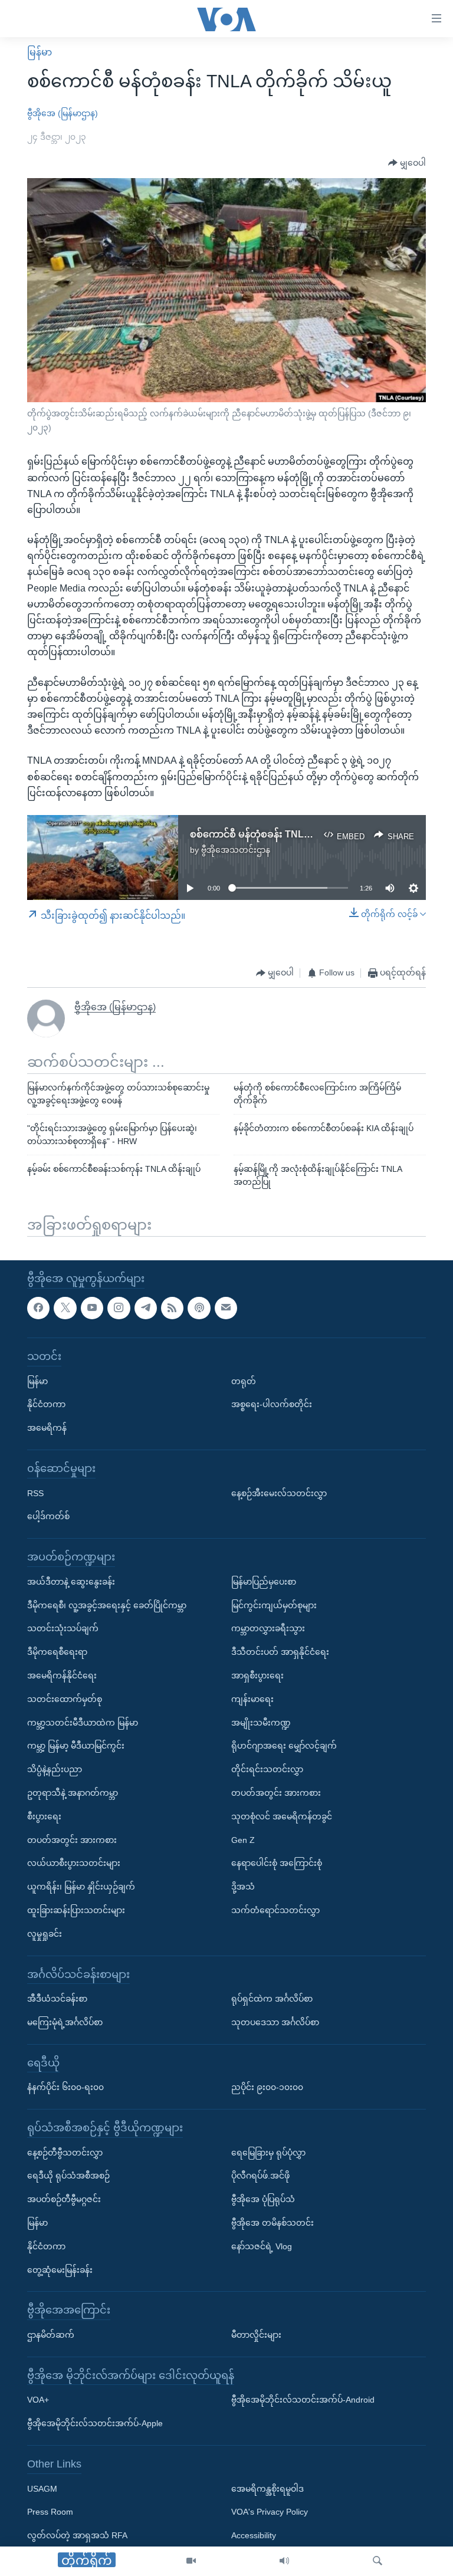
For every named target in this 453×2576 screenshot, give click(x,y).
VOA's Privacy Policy (270, 2512)
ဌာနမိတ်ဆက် (51, 2335)
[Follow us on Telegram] (146, 1307)
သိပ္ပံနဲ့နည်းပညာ (55, 1769)
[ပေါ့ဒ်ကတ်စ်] (199, 1307)
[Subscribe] (226, 1307)
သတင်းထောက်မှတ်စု (65, 1698)
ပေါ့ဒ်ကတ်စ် (48, 1516)
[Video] (191, 2561)
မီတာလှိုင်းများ (256, 2335)
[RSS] (172, 1307)
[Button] (407, 163)
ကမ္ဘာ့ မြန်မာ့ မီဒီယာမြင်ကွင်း (76, 1746)
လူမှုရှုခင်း (45, 1933)
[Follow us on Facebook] (38, 1307)
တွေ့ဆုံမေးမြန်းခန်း (60, 2269)
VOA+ (38, 2400)
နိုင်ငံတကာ (46, 1404)
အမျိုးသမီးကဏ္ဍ (261, 1722)
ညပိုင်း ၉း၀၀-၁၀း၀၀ (267, 2087)
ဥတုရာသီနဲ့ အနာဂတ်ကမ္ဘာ (73, 1793)
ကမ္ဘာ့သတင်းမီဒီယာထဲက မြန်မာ (83, 1722)
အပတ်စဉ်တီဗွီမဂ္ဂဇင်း (64, 2199)
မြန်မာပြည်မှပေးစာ (264, 1581)
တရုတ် (244, 1381)
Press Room (50, 2512)
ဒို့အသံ (243, 1887)
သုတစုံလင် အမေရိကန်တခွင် (282, 1816)
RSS (35, 1493)
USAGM (42, 2488)
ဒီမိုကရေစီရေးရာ (57, 1652)
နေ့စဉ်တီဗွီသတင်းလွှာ (65, 2152)
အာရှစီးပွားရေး (257, 1675)
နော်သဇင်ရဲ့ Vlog (262, 2246)
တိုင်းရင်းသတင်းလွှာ (267, 1769)
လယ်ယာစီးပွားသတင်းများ (74, 1863)
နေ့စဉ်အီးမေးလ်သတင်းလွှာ (279, 1493)
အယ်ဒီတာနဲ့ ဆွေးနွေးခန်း (71, 1581)
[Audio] (284, 2561)
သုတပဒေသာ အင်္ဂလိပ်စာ (275, 2022)
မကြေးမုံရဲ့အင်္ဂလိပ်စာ (65, 2022)
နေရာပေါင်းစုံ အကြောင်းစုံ (277, 1863)
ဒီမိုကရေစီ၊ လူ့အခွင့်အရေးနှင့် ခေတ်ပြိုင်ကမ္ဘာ (107, 1605)
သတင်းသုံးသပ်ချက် (63, 1628)
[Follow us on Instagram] (119, 1307)
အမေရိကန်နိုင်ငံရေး (62, 1675)
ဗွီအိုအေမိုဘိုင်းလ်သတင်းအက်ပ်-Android (303, 2400)
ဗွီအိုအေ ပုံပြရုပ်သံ (263, 2199)
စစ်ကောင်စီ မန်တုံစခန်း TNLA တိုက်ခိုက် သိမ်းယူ (288, 834)
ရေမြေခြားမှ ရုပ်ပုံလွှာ (268, 2152)
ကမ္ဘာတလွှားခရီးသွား (268, 1628)
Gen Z (243, 1839)
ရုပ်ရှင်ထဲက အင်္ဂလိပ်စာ (272, 1999)
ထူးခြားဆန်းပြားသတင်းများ (76, 1910)
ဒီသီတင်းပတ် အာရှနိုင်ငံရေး (280, 1652)
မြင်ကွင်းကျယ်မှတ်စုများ (274, 1605)
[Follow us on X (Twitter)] (65, 1307)
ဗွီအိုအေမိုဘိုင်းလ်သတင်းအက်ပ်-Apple (95, 2423)
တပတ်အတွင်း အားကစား (72, 1839)
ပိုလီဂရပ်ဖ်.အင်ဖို (260, 2176)
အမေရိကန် (47, 1428)
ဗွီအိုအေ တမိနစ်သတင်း (273, 2223)
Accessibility (254, 2535)
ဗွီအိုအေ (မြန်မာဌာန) (63, 113)
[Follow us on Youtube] (92, 1307)
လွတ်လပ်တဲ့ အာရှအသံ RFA (77, 2535)
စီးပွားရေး (44, 1816)
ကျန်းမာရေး (252, 1698)
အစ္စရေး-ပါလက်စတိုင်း (272, 1404)
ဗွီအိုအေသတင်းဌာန (236, 850)
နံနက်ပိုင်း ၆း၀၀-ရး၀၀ (65, 2087)
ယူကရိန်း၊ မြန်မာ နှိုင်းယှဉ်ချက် (81, 1887)
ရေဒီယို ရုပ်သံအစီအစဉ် (68, 2176)
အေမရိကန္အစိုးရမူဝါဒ (267, 2488)
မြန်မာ (40, 52)
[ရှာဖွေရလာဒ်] (377, 2561)
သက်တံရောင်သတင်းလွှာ (275, 1910)
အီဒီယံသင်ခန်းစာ (57, 1999)
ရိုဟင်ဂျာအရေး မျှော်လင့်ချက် (284, 1746)
